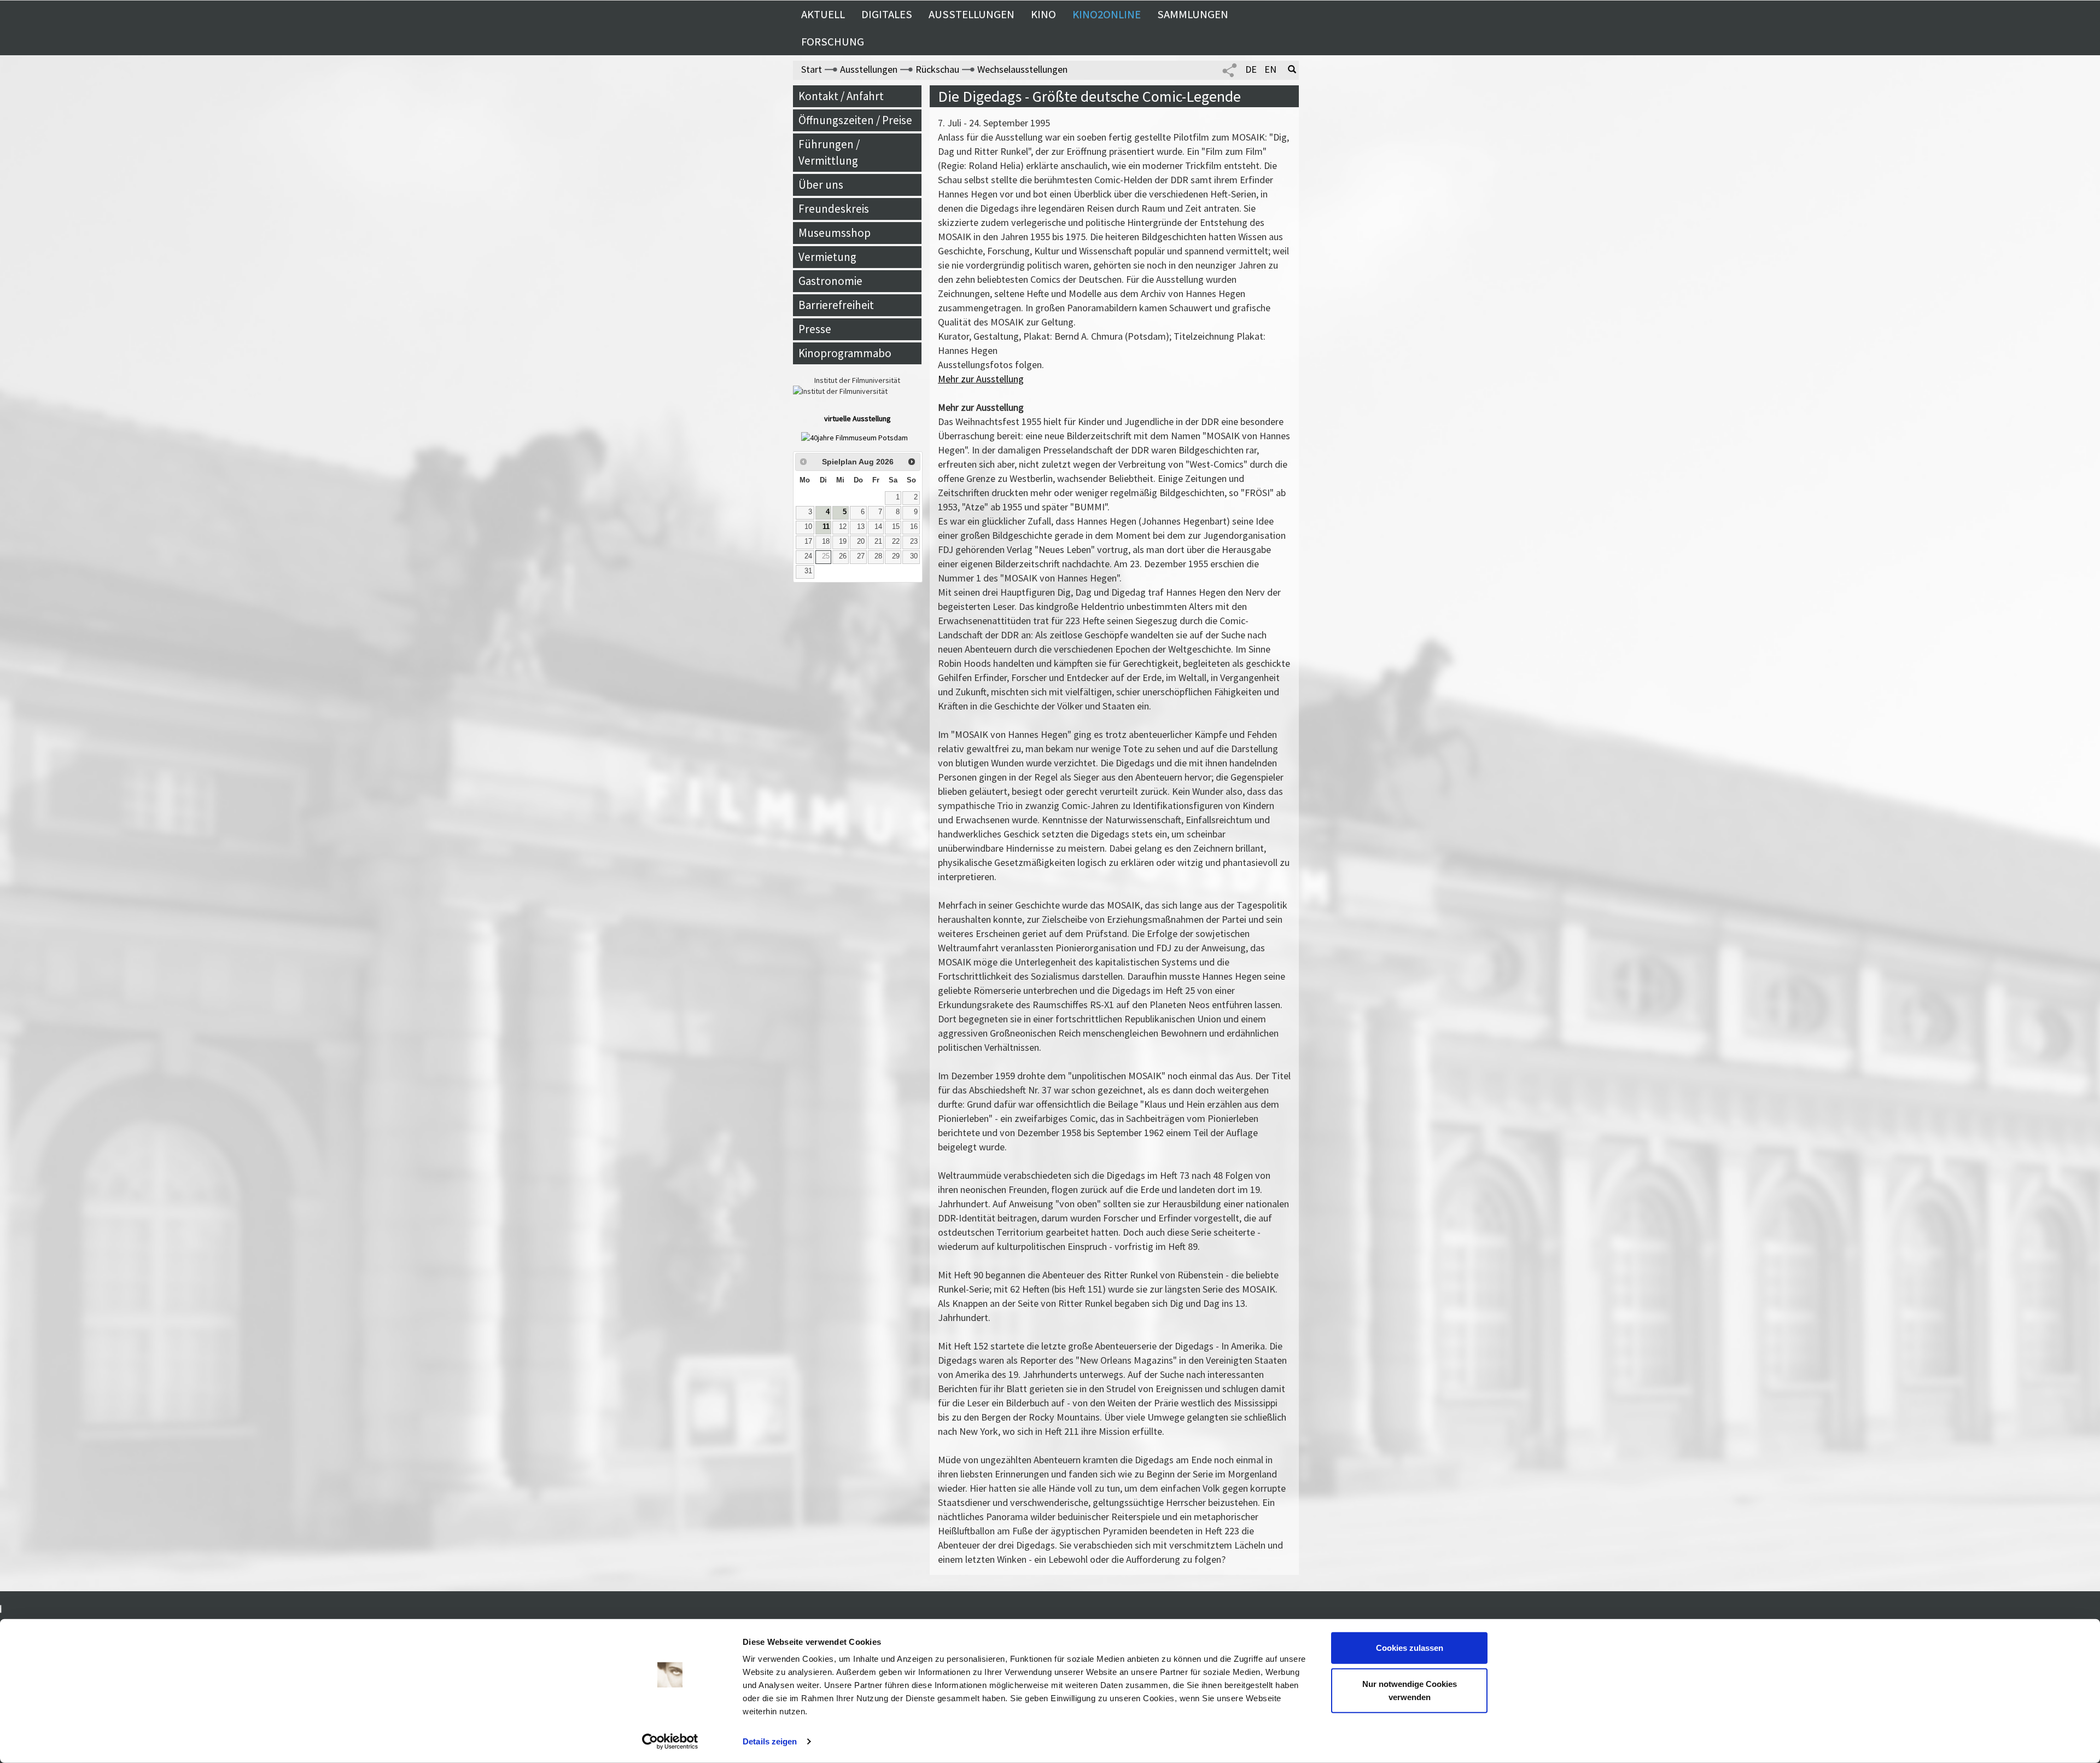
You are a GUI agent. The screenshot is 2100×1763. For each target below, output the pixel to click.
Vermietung (827, 257)
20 (861, 542)
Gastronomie (830, 281)
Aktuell (823, 14)
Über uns (821, 185)
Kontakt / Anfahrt (841, 96)
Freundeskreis (834, 209)
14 (878, 527)
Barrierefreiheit (836, 305)
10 (808, 527)
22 (896, 542)
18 (826, 542)
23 (914, 542)
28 (878, 556)
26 (843, 556)
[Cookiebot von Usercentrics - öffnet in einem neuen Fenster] (670, 1742)
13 (861, 527)
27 (861, 556)
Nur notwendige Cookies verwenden (1410, 1690)
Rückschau (937, 69)
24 (808, 556)
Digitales (887, 14)
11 (826, 527)
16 (914, 527)
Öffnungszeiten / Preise (855, 120)
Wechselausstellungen (1022, 69)
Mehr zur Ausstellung (981, 379)
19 (843, 542)
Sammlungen (1193, 14)
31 (808, 571)
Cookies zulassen (1410, 1648)
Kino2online (1107, 14)
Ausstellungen (972, 14)
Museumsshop (835, 233)
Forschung (833, 42)
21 (878, 542)
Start (812, 69)
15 (896, 527)
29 (896, 556)
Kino (1043, 14)
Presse (815, 329)
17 (808, 542)
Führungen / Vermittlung (829, 152)
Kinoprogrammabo (845, 353)
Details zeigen (770, 1741)
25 (826, 556)
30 (914, 556)
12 (843, 527)
